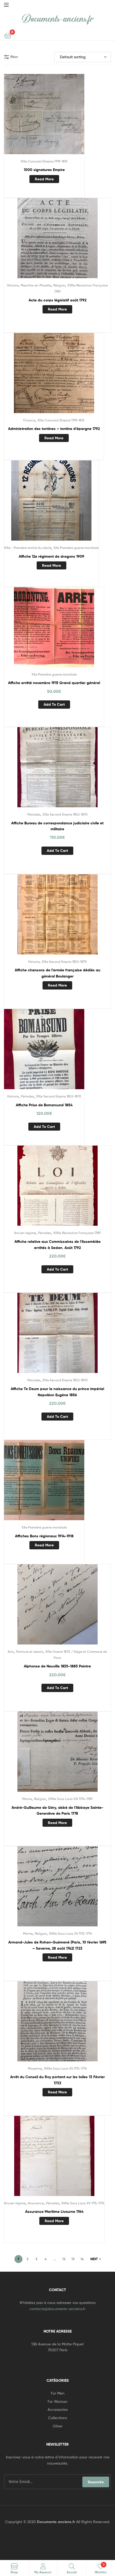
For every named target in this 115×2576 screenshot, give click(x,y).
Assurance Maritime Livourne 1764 (54, 2212)
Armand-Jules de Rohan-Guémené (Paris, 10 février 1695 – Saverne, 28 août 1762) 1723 (57, 1945)
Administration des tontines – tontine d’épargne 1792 (54, 429)
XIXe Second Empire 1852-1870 (65, 814)
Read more (44, 179)
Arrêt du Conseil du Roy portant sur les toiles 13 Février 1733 (57, 2080)
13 (73, 2259)
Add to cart (54, 704)
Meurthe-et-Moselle (36, 285)
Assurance (36, 2203)
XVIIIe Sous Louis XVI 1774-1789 (70, 1799)
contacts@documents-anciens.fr (57, 2309)
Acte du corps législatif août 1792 (57, 300)
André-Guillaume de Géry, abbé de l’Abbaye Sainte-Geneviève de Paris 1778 (57, 1811)
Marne (27, 1799)
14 (82, 2259)
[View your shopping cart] (8, 35)
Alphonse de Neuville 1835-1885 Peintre (57, 1666)
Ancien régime (25, 1233)
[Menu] (6, 4)
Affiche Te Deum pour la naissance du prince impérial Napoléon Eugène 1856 (57, 1392)
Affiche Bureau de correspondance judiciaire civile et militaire (57, 826)
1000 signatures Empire (44, 170)
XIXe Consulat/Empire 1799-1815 (44, 161)
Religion (59, 285)
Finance (29, 420)
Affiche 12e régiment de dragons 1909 (51, 556)
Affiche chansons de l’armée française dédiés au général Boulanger (57, 973)
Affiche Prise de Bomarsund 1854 (44, 1105)
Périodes (34, 814)
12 (64, 2259)
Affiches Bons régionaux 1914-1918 (44, 1536)
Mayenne (35, 2068)
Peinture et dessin (30, 1652)
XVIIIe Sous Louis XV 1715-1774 (70, 1933)
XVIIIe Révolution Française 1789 (77, 1233)
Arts (11, 1652)
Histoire (13, 285)
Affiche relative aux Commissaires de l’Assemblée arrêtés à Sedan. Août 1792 (57, 1245)
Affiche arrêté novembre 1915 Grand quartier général (54, 683)
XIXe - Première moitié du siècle (28, 548)
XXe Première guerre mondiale (76, 548)
